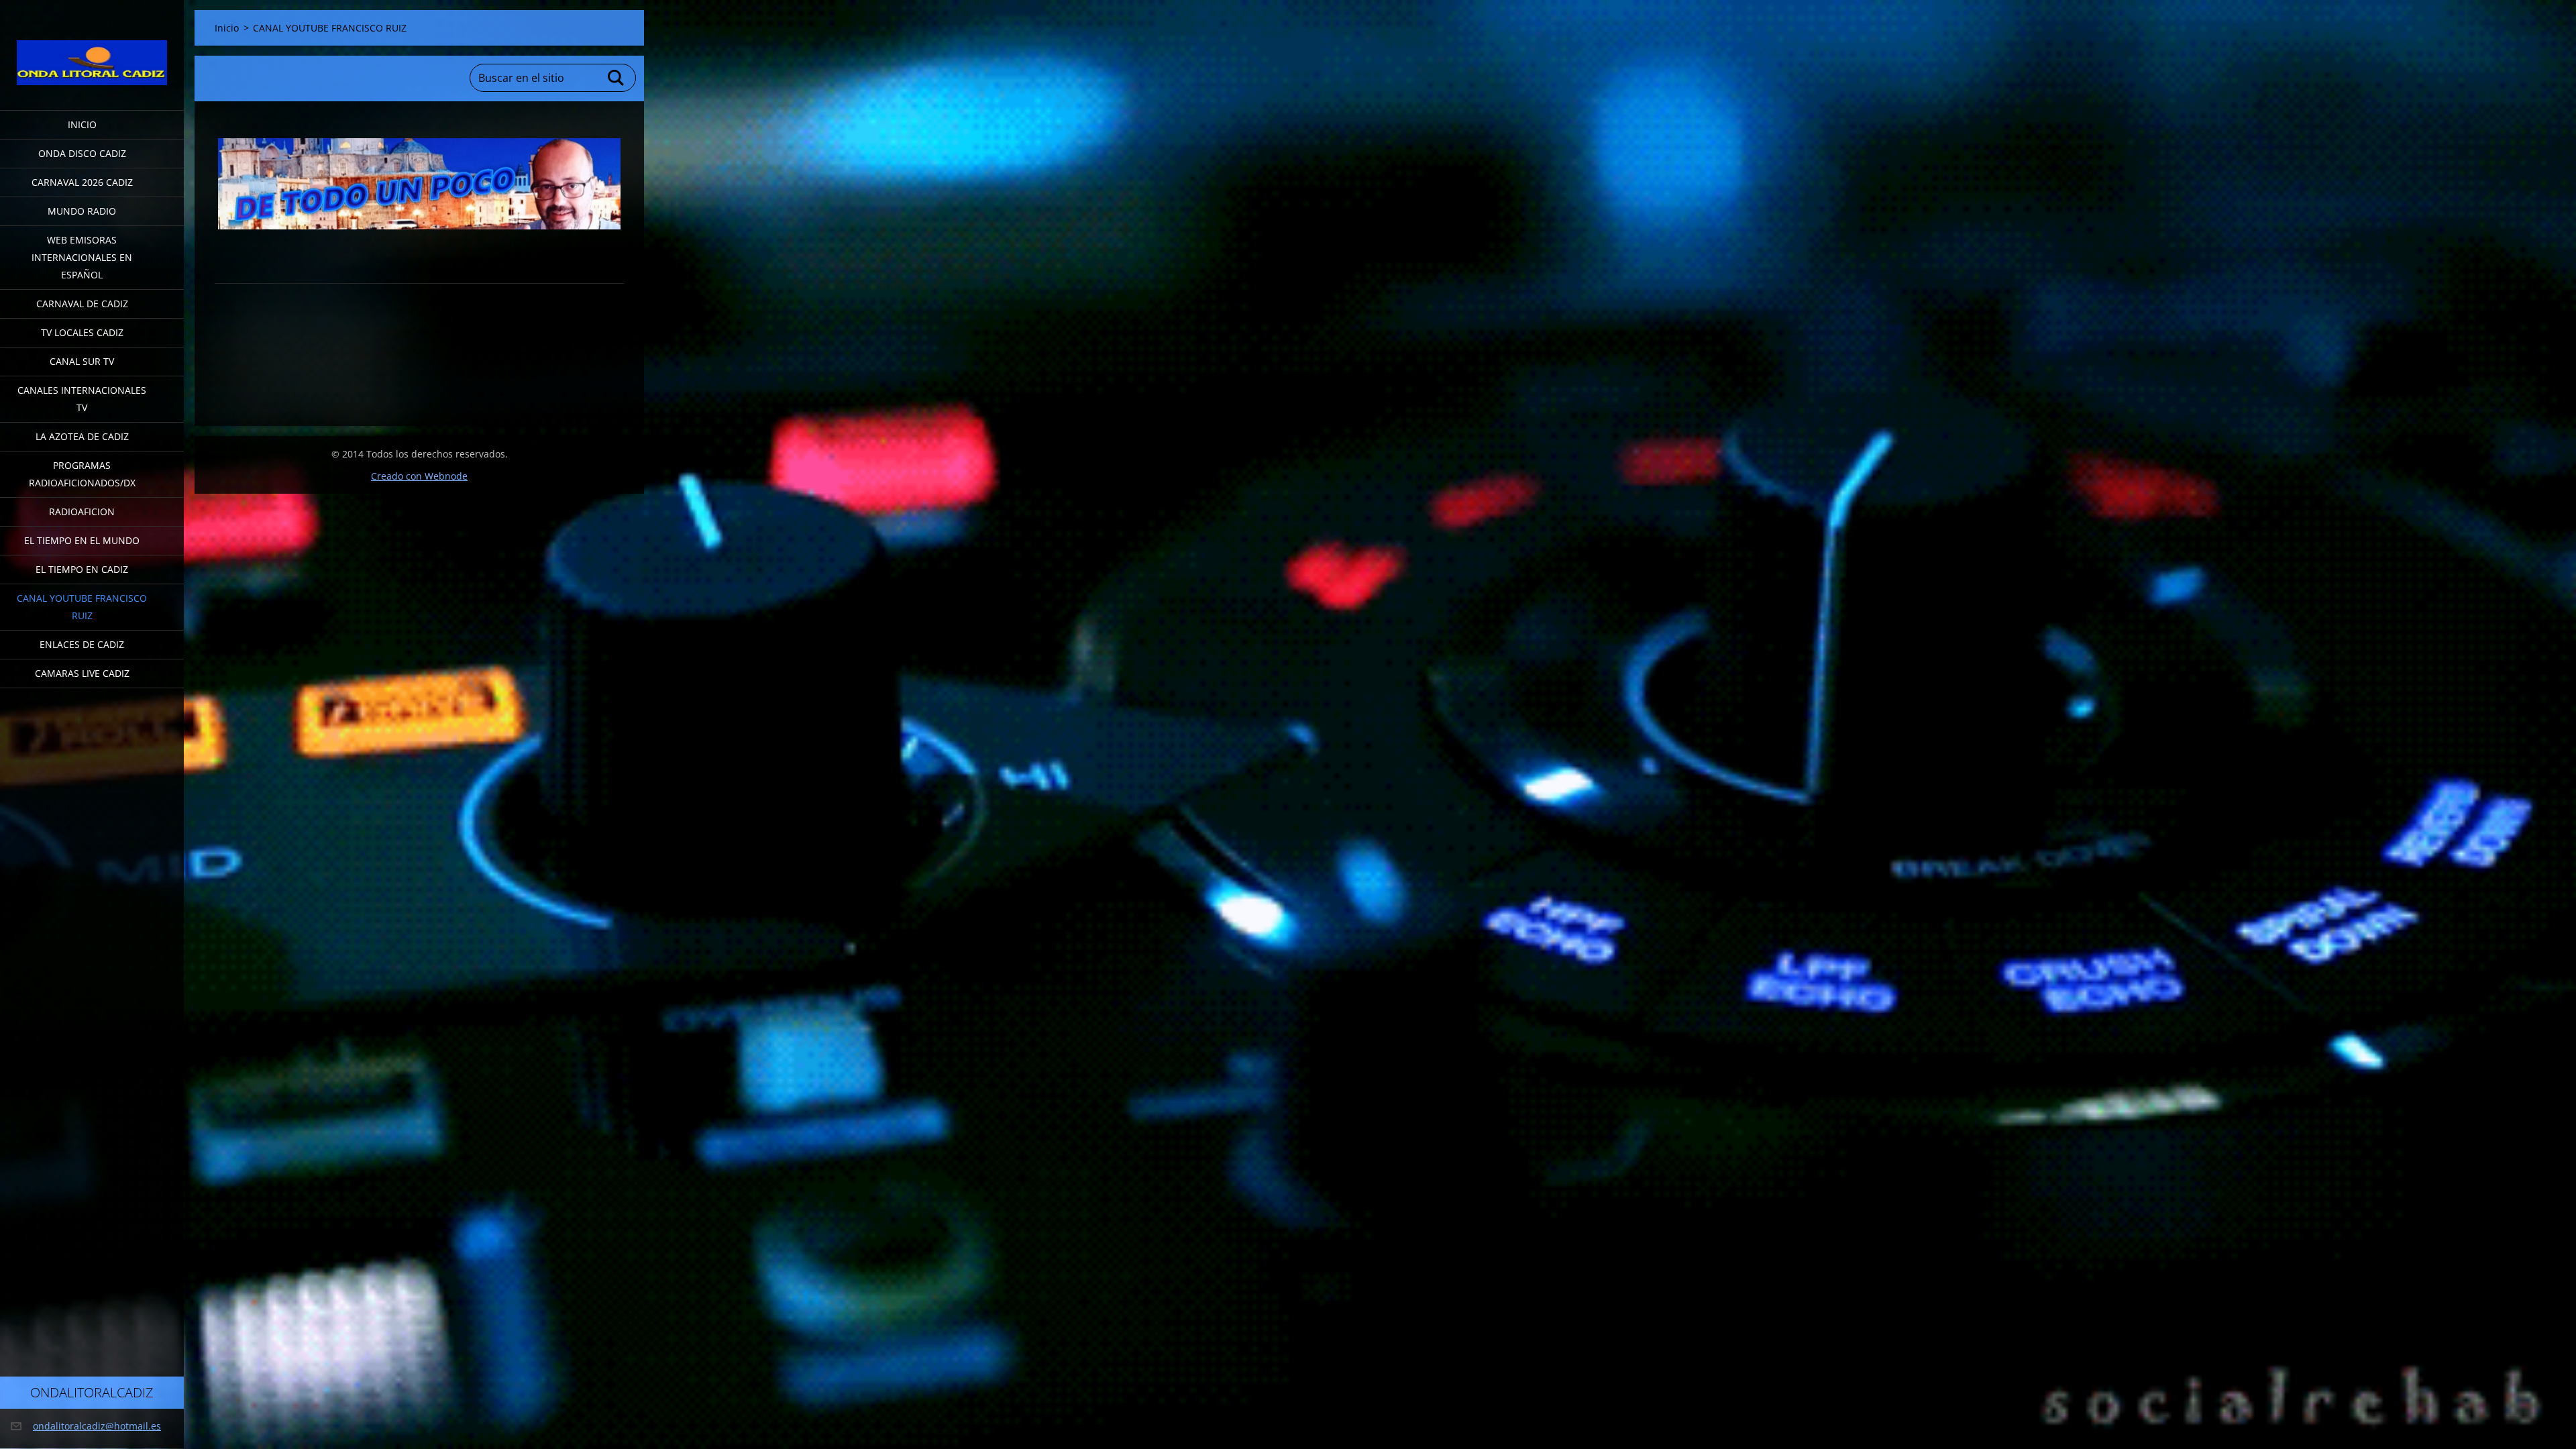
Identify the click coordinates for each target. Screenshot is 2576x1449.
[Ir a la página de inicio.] (92, 47)
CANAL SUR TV (82, 361)
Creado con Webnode (419, 476)
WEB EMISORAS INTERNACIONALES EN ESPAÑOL (82, 257)
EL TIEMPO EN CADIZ (82, 569)
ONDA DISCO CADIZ (82, 153)
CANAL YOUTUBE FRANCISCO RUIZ (82, 607)
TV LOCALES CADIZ (82, 332)
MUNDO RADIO (82, 211)
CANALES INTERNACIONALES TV (82, 399)
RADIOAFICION (82, 512)
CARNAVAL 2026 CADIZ (82, 182)
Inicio (82, 124)
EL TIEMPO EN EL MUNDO (82, 540)
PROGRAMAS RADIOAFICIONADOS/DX (82, 474)
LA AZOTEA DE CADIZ (82, 436)
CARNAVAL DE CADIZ (82, 304)
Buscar (616, 78)
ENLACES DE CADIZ (82, 644)
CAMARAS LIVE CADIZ (82, 673)
